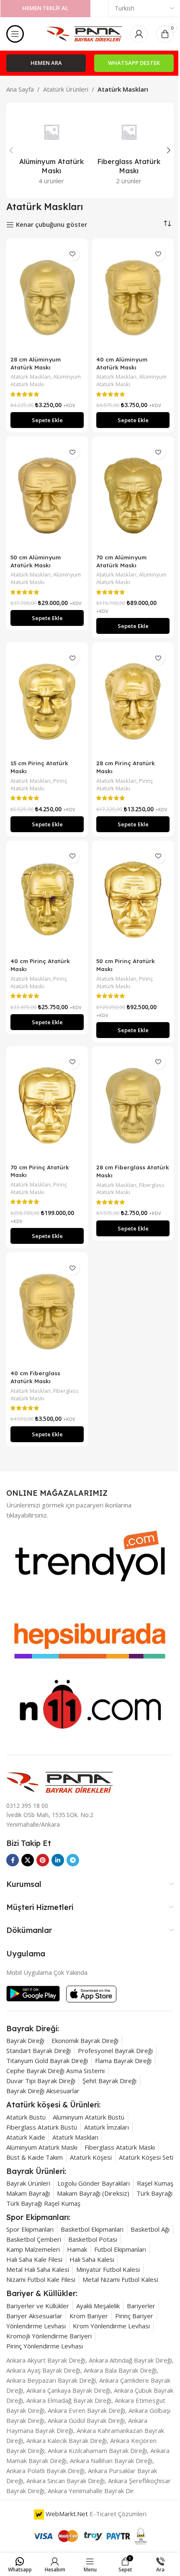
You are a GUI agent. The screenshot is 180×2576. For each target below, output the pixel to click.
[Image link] (59, 1781)
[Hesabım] (139, 34)
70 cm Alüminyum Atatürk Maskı (121, 561)
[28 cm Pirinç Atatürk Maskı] (133, 701)
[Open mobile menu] (15, 34)
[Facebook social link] (13, 1860)
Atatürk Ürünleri (66, 89)
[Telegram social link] (73, 1860)
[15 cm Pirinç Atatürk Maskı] (47, 701)
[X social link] (28, 1860)
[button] (11, 150)
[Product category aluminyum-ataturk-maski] (51, 150)
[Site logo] (84, 33)
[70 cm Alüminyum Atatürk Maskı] (133, 495)
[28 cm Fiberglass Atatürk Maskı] (133, 1106)
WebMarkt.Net (67, 2514)
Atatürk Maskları (31, 377)
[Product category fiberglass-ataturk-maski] (129, 150)
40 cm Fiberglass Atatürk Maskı (35, 1377)
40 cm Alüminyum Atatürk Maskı (122, 363)
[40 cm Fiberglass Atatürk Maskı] (47, 1311)
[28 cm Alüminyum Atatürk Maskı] (47, 298)
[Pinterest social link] (43, 1860)
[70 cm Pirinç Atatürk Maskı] (47, 1105)
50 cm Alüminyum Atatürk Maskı (36, 561)
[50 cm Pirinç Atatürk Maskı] (133, 900)
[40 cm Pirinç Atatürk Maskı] (47, 900)
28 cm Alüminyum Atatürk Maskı (36, 363)
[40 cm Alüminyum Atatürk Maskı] (133, 298)
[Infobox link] (33, 2029)
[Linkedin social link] (58, 1860)
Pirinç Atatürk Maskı (39, 784)
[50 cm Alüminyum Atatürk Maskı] (47, 495)
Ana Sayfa (20, 89)
